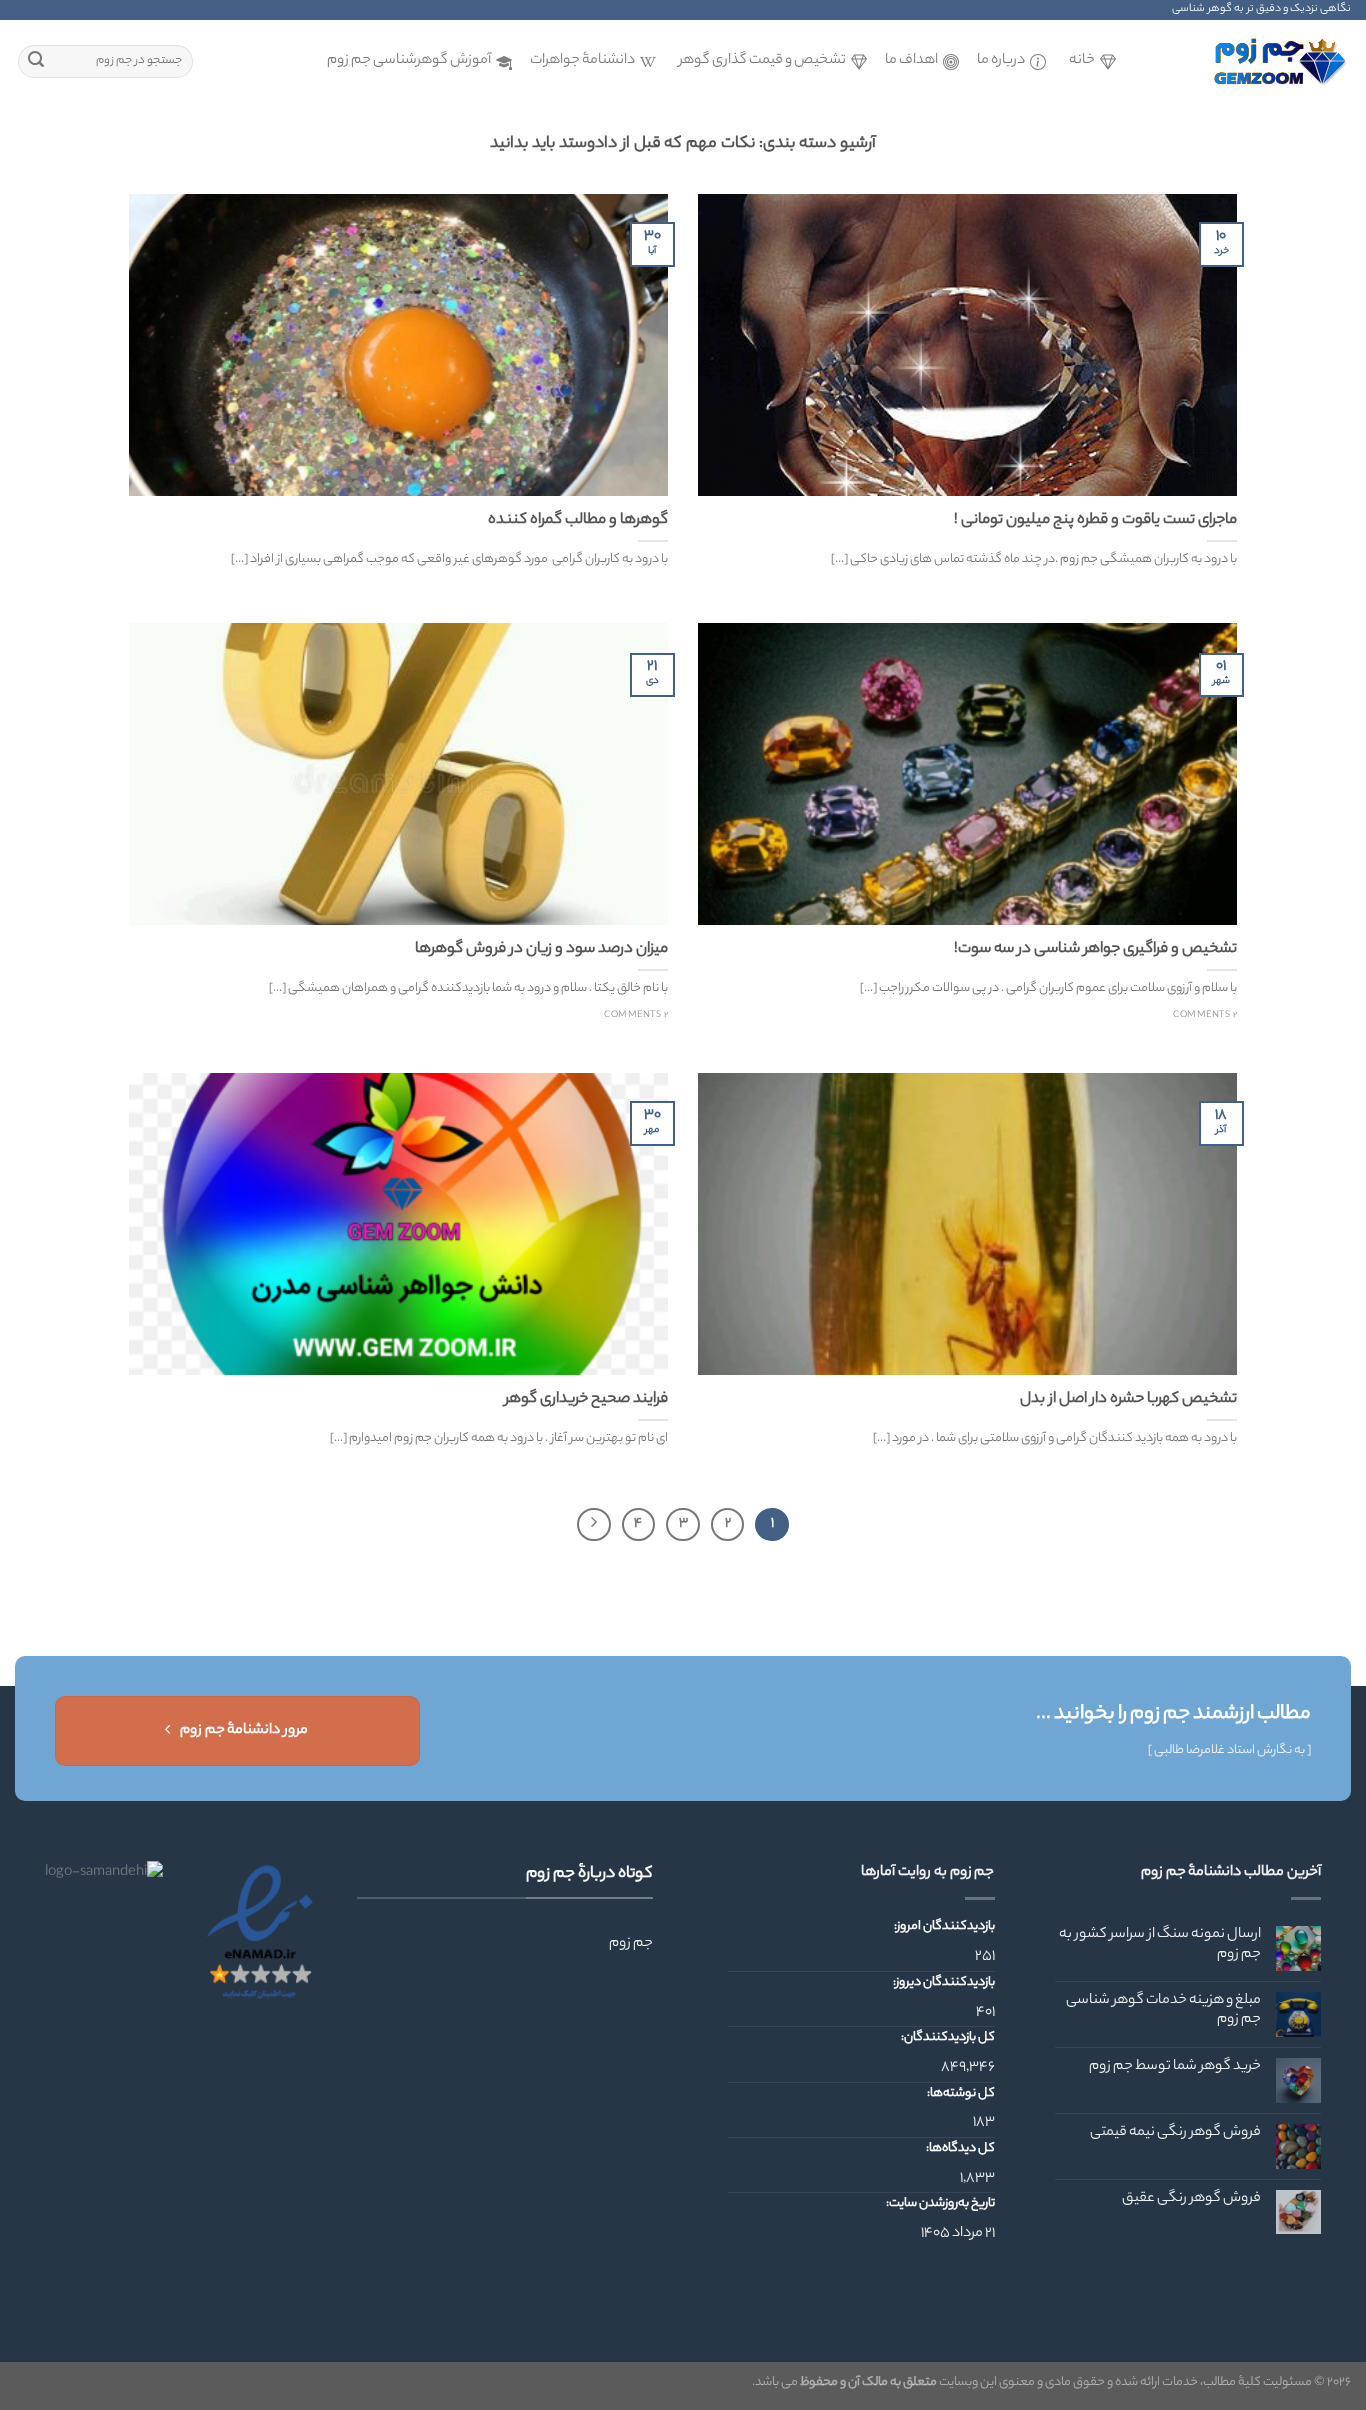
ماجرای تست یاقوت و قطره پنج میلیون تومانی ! (1095, 521)
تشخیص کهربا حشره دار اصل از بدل (1128, 1400)
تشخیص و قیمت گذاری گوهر (762, 61)
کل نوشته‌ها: (960, 2094)
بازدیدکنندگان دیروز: (943, 1983)
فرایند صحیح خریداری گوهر (586, 1400)
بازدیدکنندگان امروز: (943, 1927)
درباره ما (1001, 61)
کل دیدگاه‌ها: (959, 2149)
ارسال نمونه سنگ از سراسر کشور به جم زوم (1160, 1945)
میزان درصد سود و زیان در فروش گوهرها (541, 950)
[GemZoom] (1251, 61)
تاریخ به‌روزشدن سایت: (939, 2204)
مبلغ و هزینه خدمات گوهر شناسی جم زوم (1163, 2011)
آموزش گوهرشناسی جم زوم (409, 61)
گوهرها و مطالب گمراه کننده (578, 521)
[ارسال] (36, 62)
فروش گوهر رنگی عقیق (1191, 2199)
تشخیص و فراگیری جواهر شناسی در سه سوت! (1095, 950)
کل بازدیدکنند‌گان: (947, 2038)
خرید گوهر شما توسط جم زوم (1175, 2067)
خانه (1082, 61)
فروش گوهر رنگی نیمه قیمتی (1175, 2133)
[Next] (594, 1525)
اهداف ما (911, 61)
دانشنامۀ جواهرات (582, 61)
